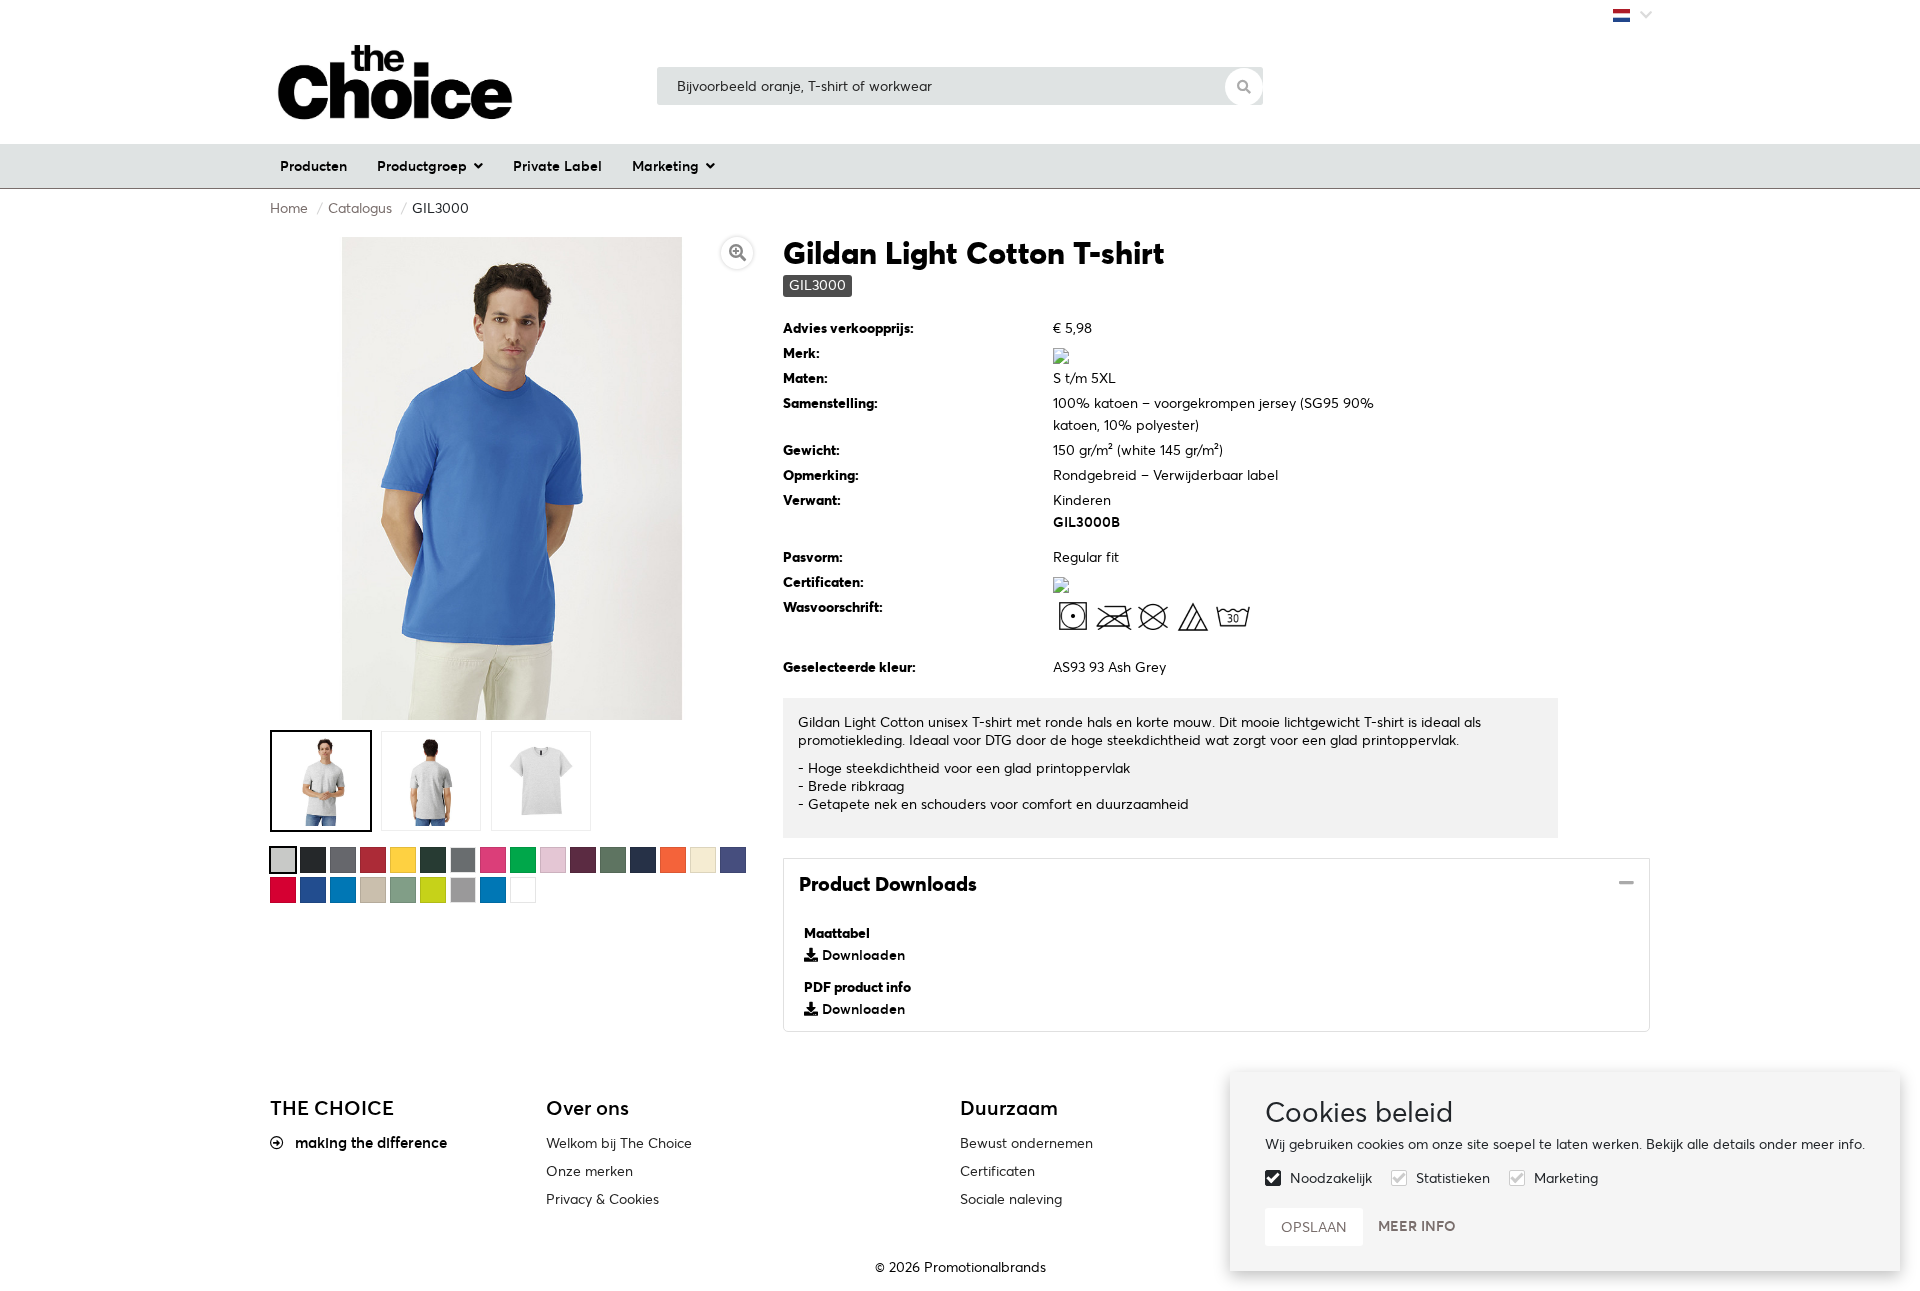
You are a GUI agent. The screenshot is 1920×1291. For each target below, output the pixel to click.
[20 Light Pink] (553, 860)
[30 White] (523, 890)
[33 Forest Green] (433, 860)
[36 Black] (313, 860)
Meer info (1417, 1226)
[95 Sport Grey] (463, 890)
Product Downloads (888, 884)
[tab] (1216, 885)
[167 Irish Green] (523, 860)
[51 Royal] (313, 890)
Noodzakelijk (1331, 1178)
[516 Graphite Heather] (463, 860)
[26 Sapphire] (343, 890)
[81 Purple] (733, 860)
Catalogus (360, 208)
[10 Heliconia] (493, 860)
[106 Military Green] (613, 860)
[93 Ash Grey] (283, 860)
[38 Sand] (373, 890)
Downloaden (861, 955)
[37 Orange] (673, 860)
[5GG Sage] (403, 890)
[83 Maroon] (583, 860)
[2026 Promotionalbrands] (395, 86)
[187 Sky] (493, 890)
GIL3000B (1086, 522)
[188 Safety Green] (433, 890)
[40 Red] (283, 890)
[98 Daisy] (403, 860)
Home (289, 208)
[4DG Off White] (703, 860)
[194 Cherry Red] (373, 860)
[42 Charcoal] (343, 860)
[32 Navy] (643, 860)
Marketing (1566, 1178)
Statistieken (1453, 1178)
